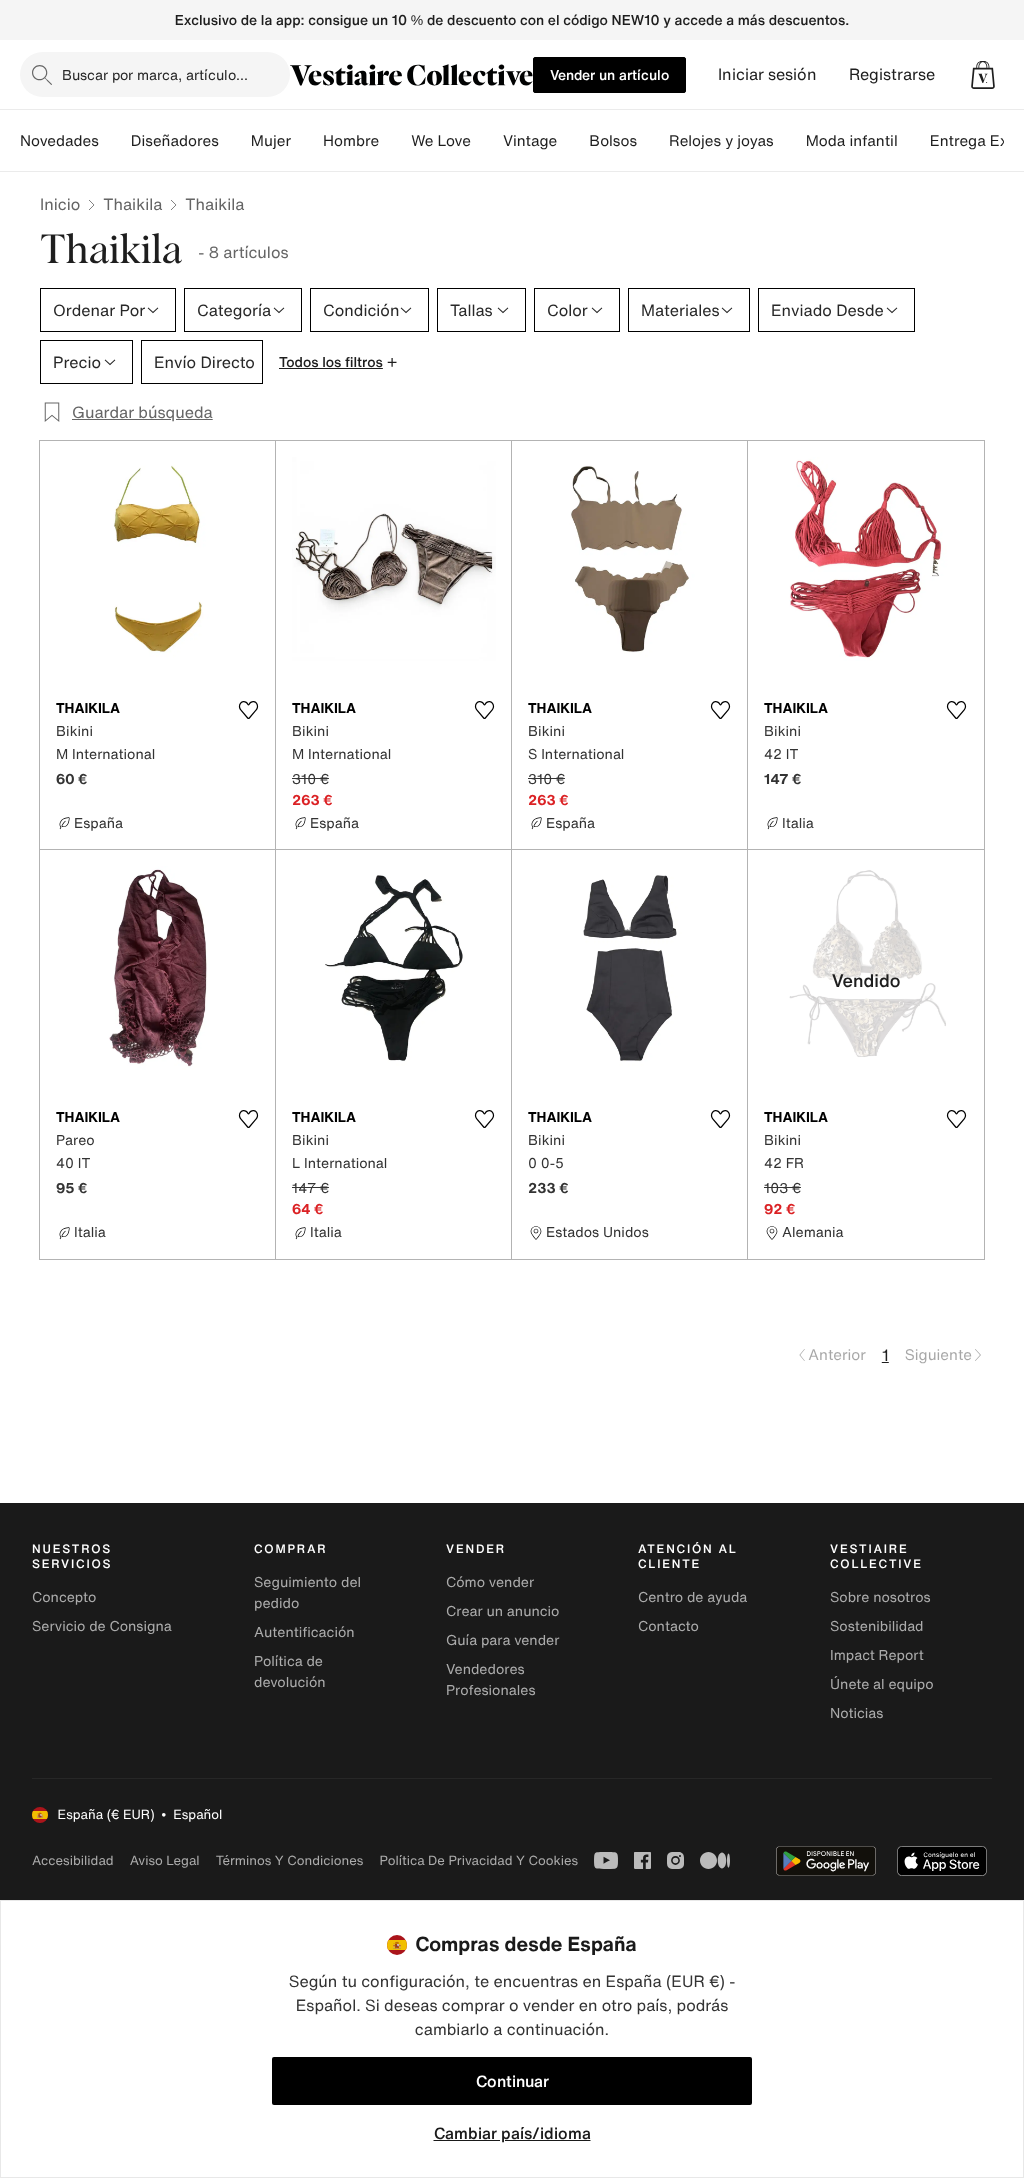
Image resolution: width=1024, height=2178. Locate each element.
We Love (441, 141)
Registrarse (892, 74)
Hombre (351, 141)
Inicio (60, 204)
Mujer (271, 141)
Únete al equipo (882, 1684)
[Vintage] (573, 141)
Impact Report (877, 1655)
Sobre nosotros (880, 1597)
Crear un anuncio (502, 1611)
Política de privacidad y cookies (478, 1860)
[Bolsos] (653, 141)
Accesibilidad (73, 1860)
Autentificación (304, 1632)
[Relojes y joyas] (790, 141)
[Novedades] (115, 141)
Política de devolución (290, 1672)
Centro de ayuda (692, 1597)
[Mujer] (307, 141)
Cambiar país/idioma (512, 2133)
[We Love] (487, 141)
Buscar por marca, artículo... (155, 74)
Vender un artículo (609, 74)
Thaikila (132, 204)
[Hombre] (395, 141)
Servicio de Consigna (102, 1626)
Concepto (64, 1597)
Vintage (530, 141)
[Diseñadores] (235, 141)
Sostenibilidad (877, 1626)
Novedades (59, 141)
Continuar (512, 2081)
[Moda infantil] (914, 141)
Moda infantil (852, 141)
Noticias (856, 1713)
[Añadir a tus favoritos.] (248, 710)
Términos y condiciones (290, 1860)
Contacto (668, 1626)
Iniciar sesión (767, 74)
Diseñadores (175, 141)
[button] (983, 75)
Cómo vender (490, 1582)
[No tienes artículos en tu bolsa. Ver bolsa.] (983, 75)
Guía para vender (502, 1640)
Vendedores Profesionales (490, 1680)
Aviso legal (165, 1860)
